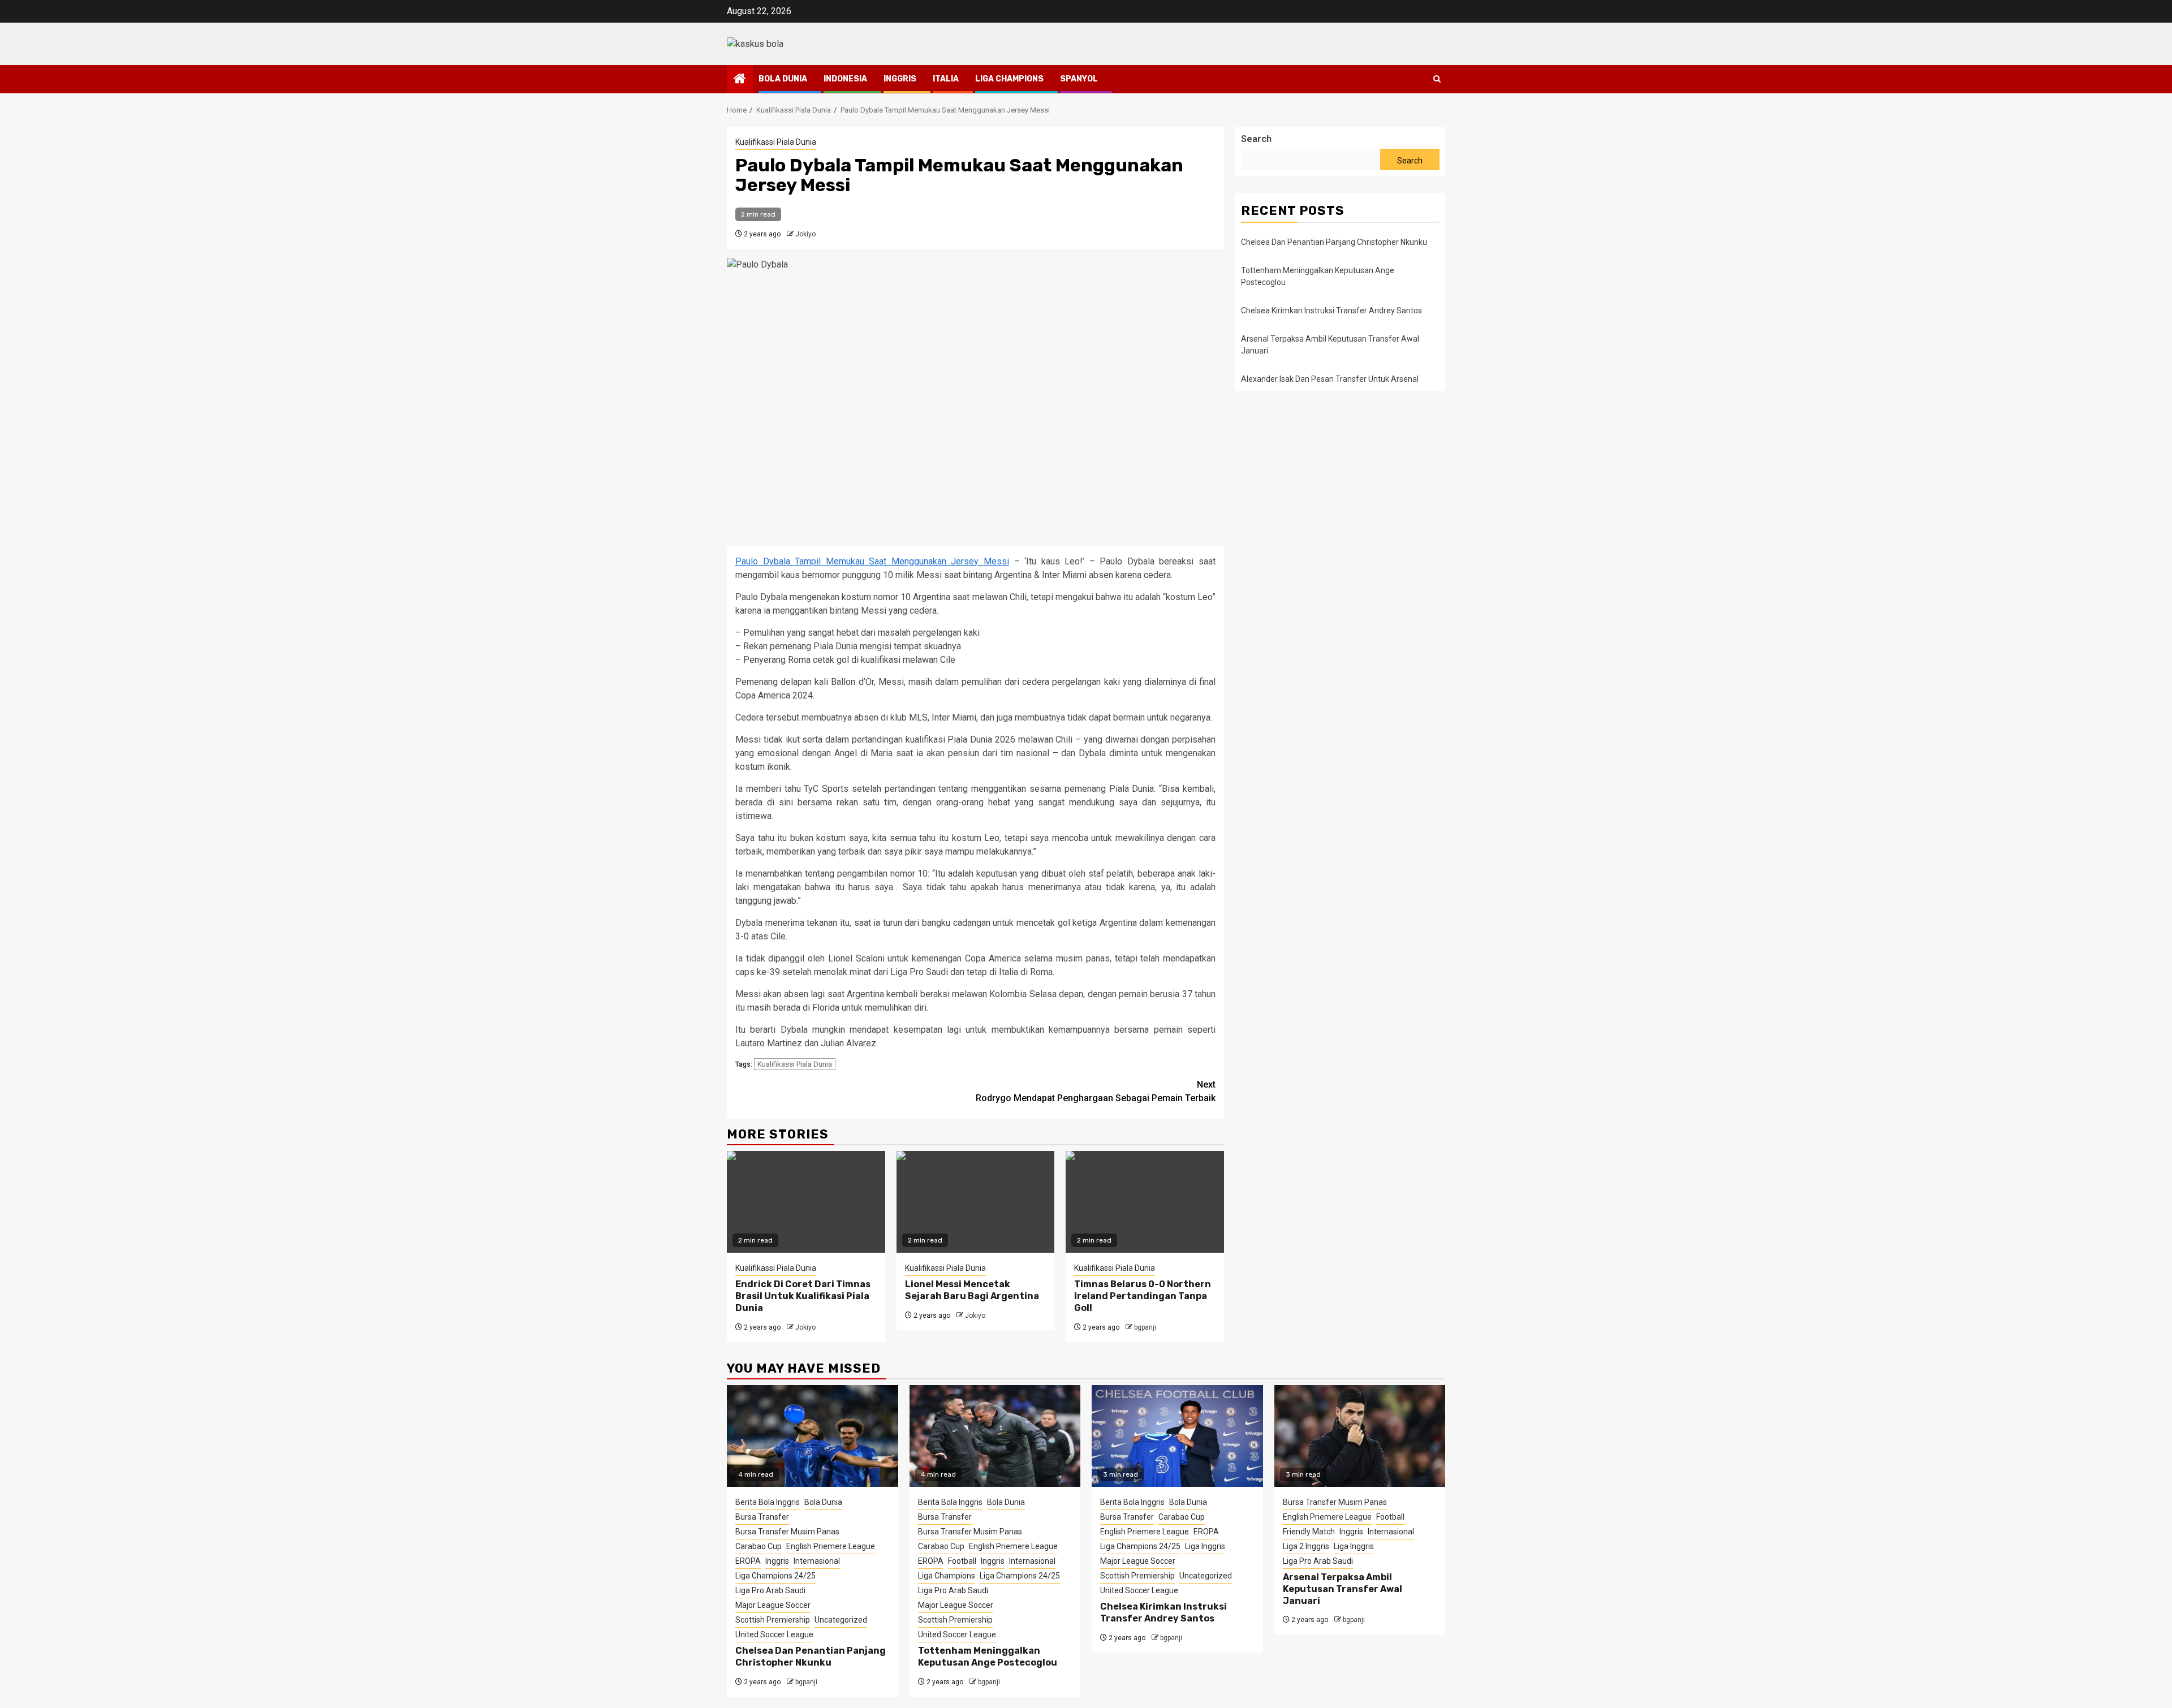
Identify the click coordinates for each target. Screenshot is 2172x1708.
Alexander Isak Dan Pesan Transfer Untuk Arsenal (1330, 379)
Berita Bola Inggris (768, 1502)
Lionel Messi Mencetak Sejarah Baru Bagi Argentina (972, 1290)
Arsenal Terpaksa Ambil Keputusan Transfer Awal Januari (1343, 1589)
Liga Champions (1009, 79)
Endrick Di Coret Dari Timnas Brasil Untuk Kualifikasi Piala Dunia (803, 1296)
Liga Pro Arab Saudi (770, 1590)
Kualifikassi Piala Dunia (776, 142)
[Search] (1437, 79)
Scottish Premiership (773, 1620)
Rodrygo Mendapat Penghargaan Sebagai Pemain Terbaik (1096, 1091)
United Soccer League (774, 1634)
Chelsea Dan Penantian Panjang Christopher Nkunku (1334, 242)
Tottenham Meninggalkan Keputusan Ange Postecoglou (988, 1657)
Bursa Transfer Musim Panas (787, 1532)
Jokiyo (805, 234)
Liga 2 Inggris (1306, 1546)
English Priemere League (831, 1546)
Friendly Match (1309, 1532)
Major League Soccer (773, 1605)
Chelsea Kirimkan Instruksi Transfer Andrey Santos (1332, 310)
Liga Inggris (1205, 1546)
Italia (946, 79)
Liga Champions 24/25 (775, 1576)
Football (962, 1561)
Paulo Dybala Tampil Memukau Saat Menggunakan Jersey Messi (872, 561)
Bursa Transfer (762, 1517)
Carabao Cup (759, 1546)
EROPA (748, 1561)
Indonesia (845, 79)
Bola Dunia (783, 79)
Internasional (817, 1561)
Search (1256, 139)
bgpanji (1145, 1327)
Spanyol (1079, 79)
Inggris (900, 79)
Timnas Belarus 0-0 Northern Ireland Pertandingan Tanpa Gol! (1143, 1296)
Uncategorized (841, 1620)
